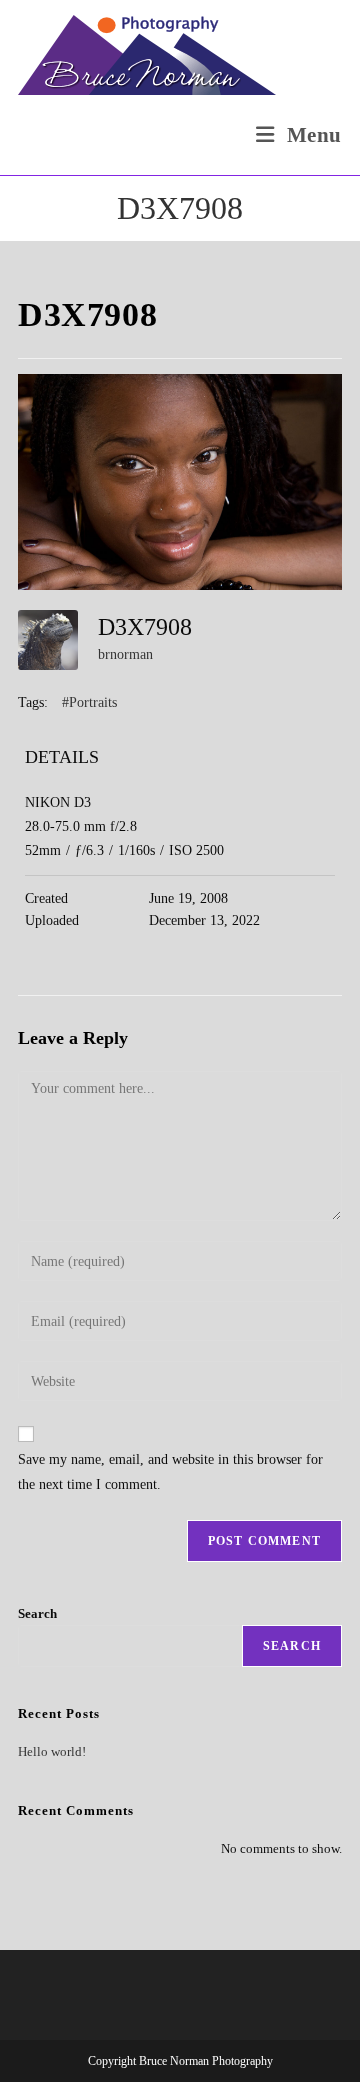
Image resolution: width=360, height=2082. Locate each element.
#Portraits (89, 702)
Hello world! (52, 1751)
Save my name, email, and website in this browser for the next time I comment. (170, 1472)
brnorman (125, 654)
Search (37, 1613)
